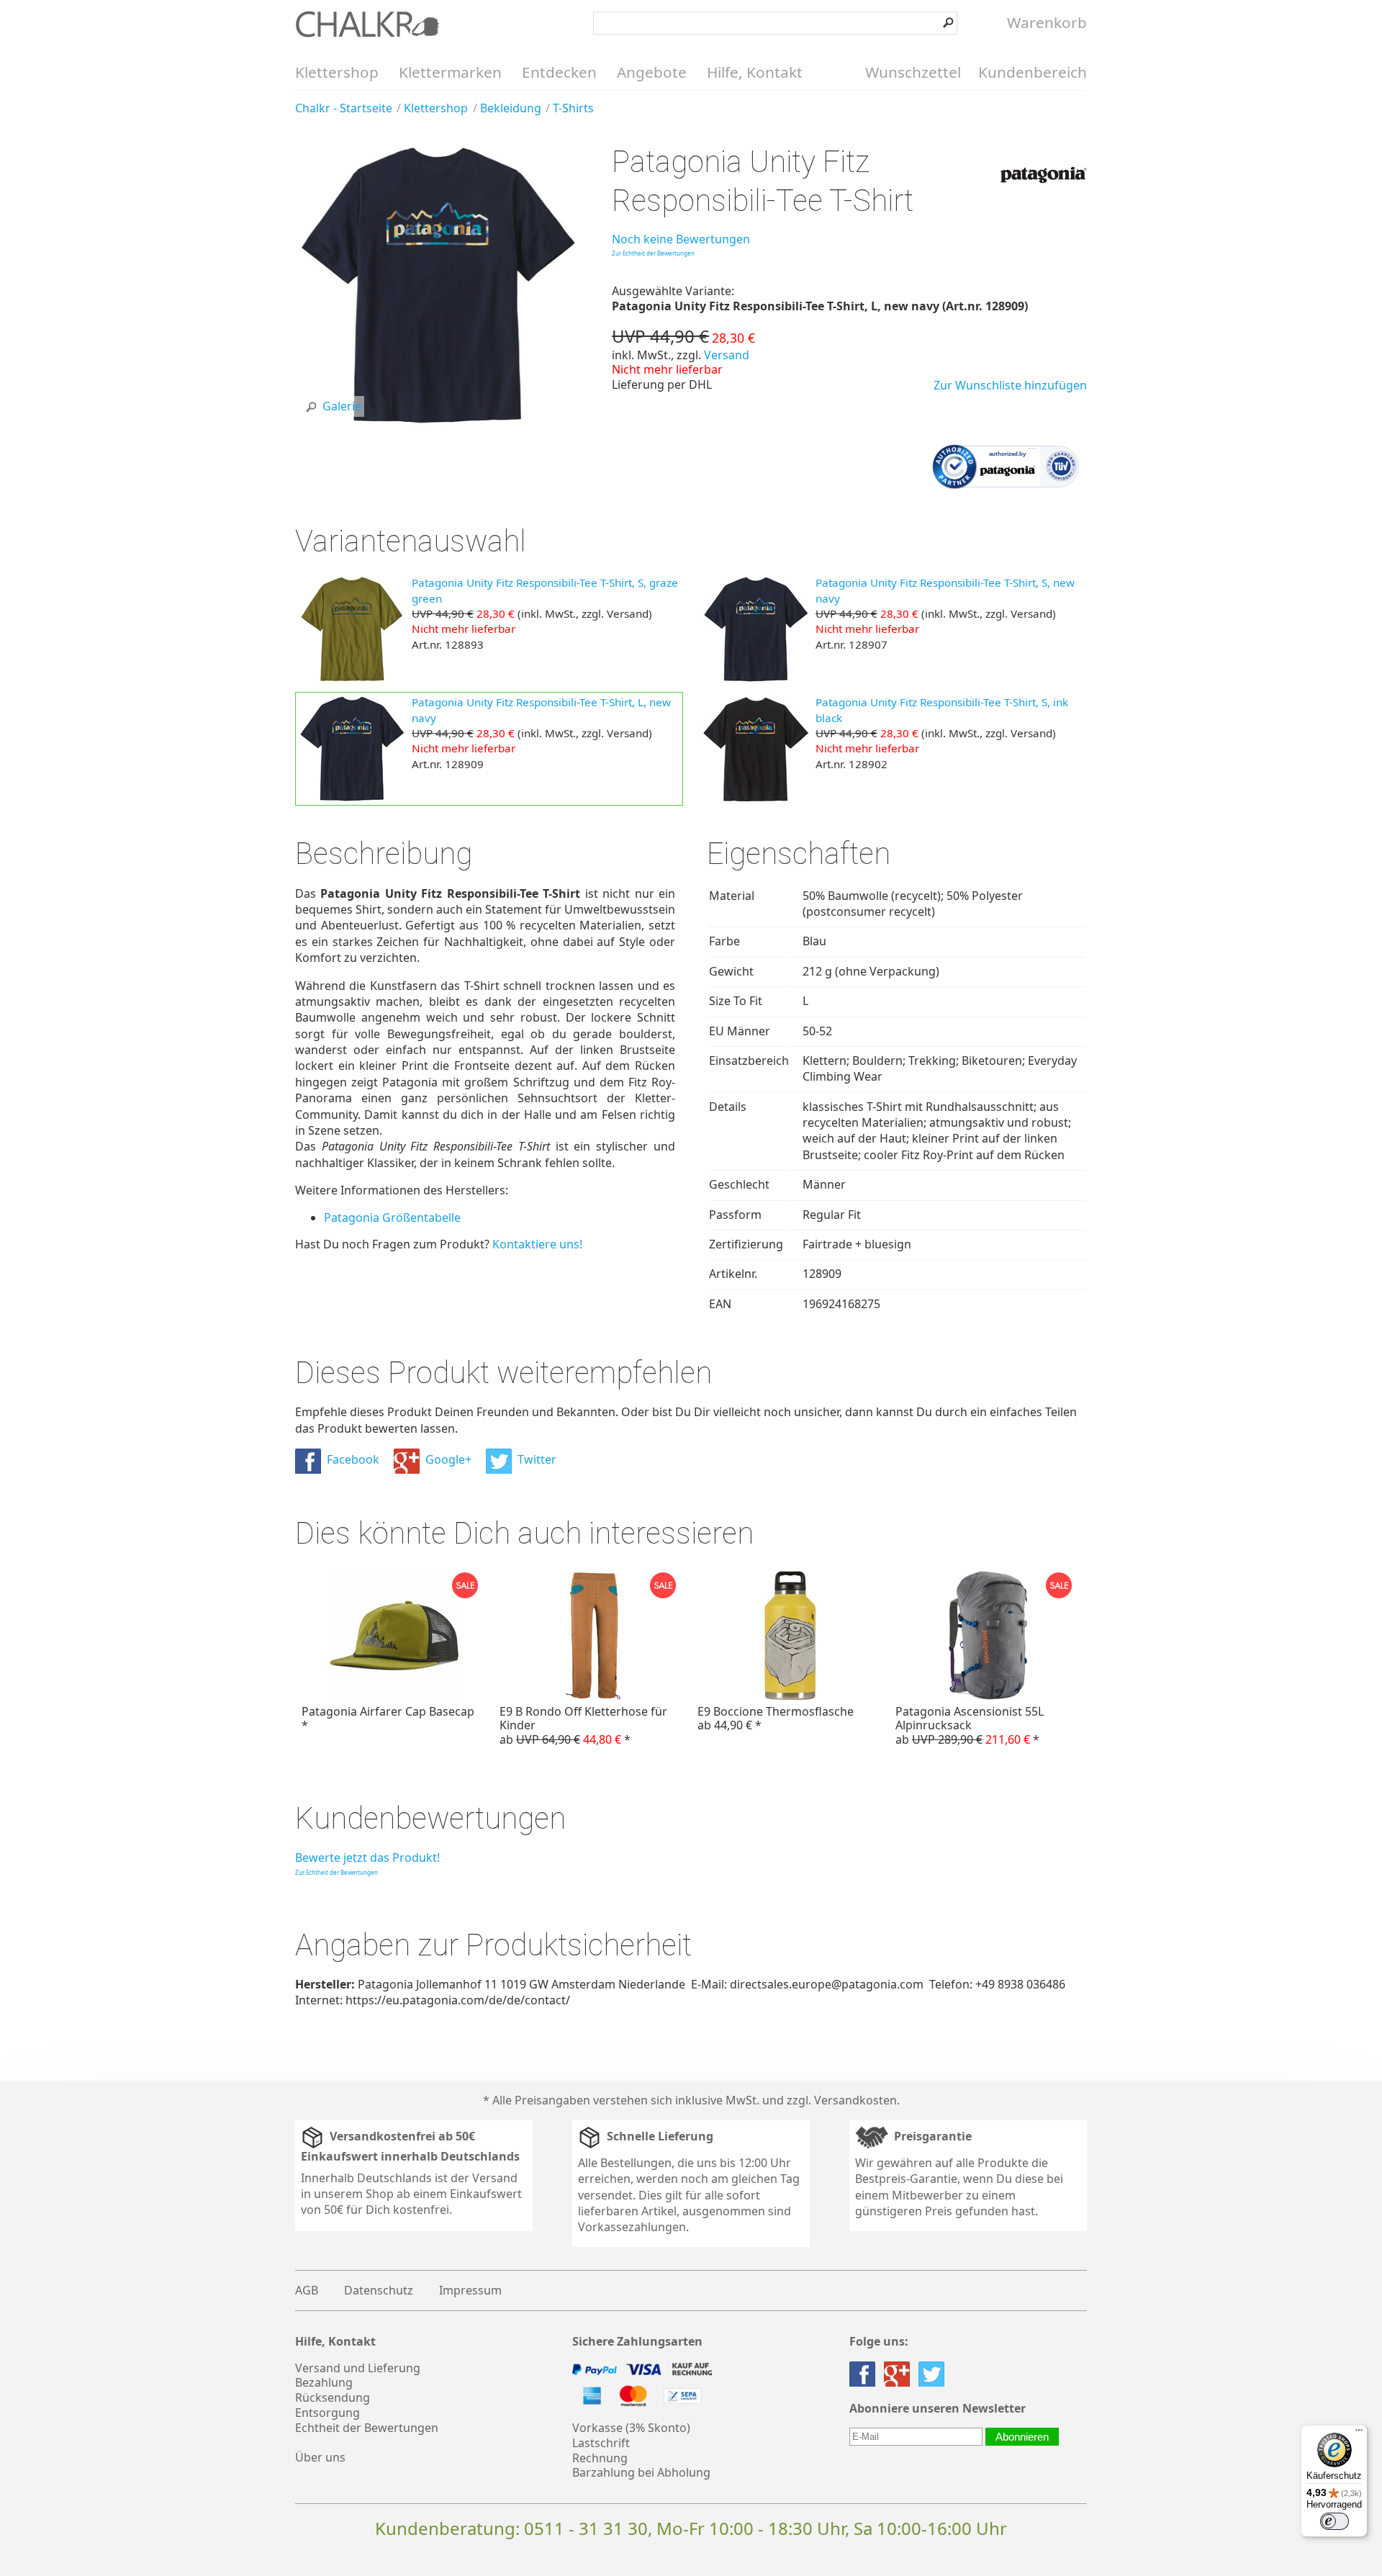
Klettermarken (450, 72)
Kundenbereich (1033, 72)
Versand (727, 355)
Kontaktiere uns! (537, 1244)
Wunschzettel (913, 72)
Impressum (470, 2290)
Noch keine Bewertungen (681, 239)
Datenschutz (379, 2290)
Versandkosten (855, 2100)
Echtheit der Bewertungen (367, 2428)
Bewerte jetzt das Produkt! (367, 1857)
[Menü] (1359, 2433)
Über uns (320, 2457)
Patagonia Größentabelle (392, 1217)
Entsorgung (328, 2413)
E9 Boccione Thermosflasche (776, 1718)
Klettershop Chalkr (367, 24)
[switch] (1334, 2521)
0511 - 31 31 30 (586, 2528)
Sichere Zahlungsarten (637, 2342)
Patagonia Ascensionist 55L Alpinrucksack (970, 1725)
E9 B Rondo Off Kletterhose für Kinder (583, 1725)
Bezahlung (324, 2382)
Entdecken (559, 72)
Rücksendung (333, 2397)
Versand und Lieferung (358, 2368)
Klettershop (337, 72)
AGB (307, 2290)
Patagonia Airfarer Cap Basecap (388, 1718)
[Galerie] (438, 423)
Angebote (652, 72)
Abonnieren (1022, 2437)
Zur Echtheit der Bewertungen (653, 253)
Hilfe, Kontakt (755, 72)
